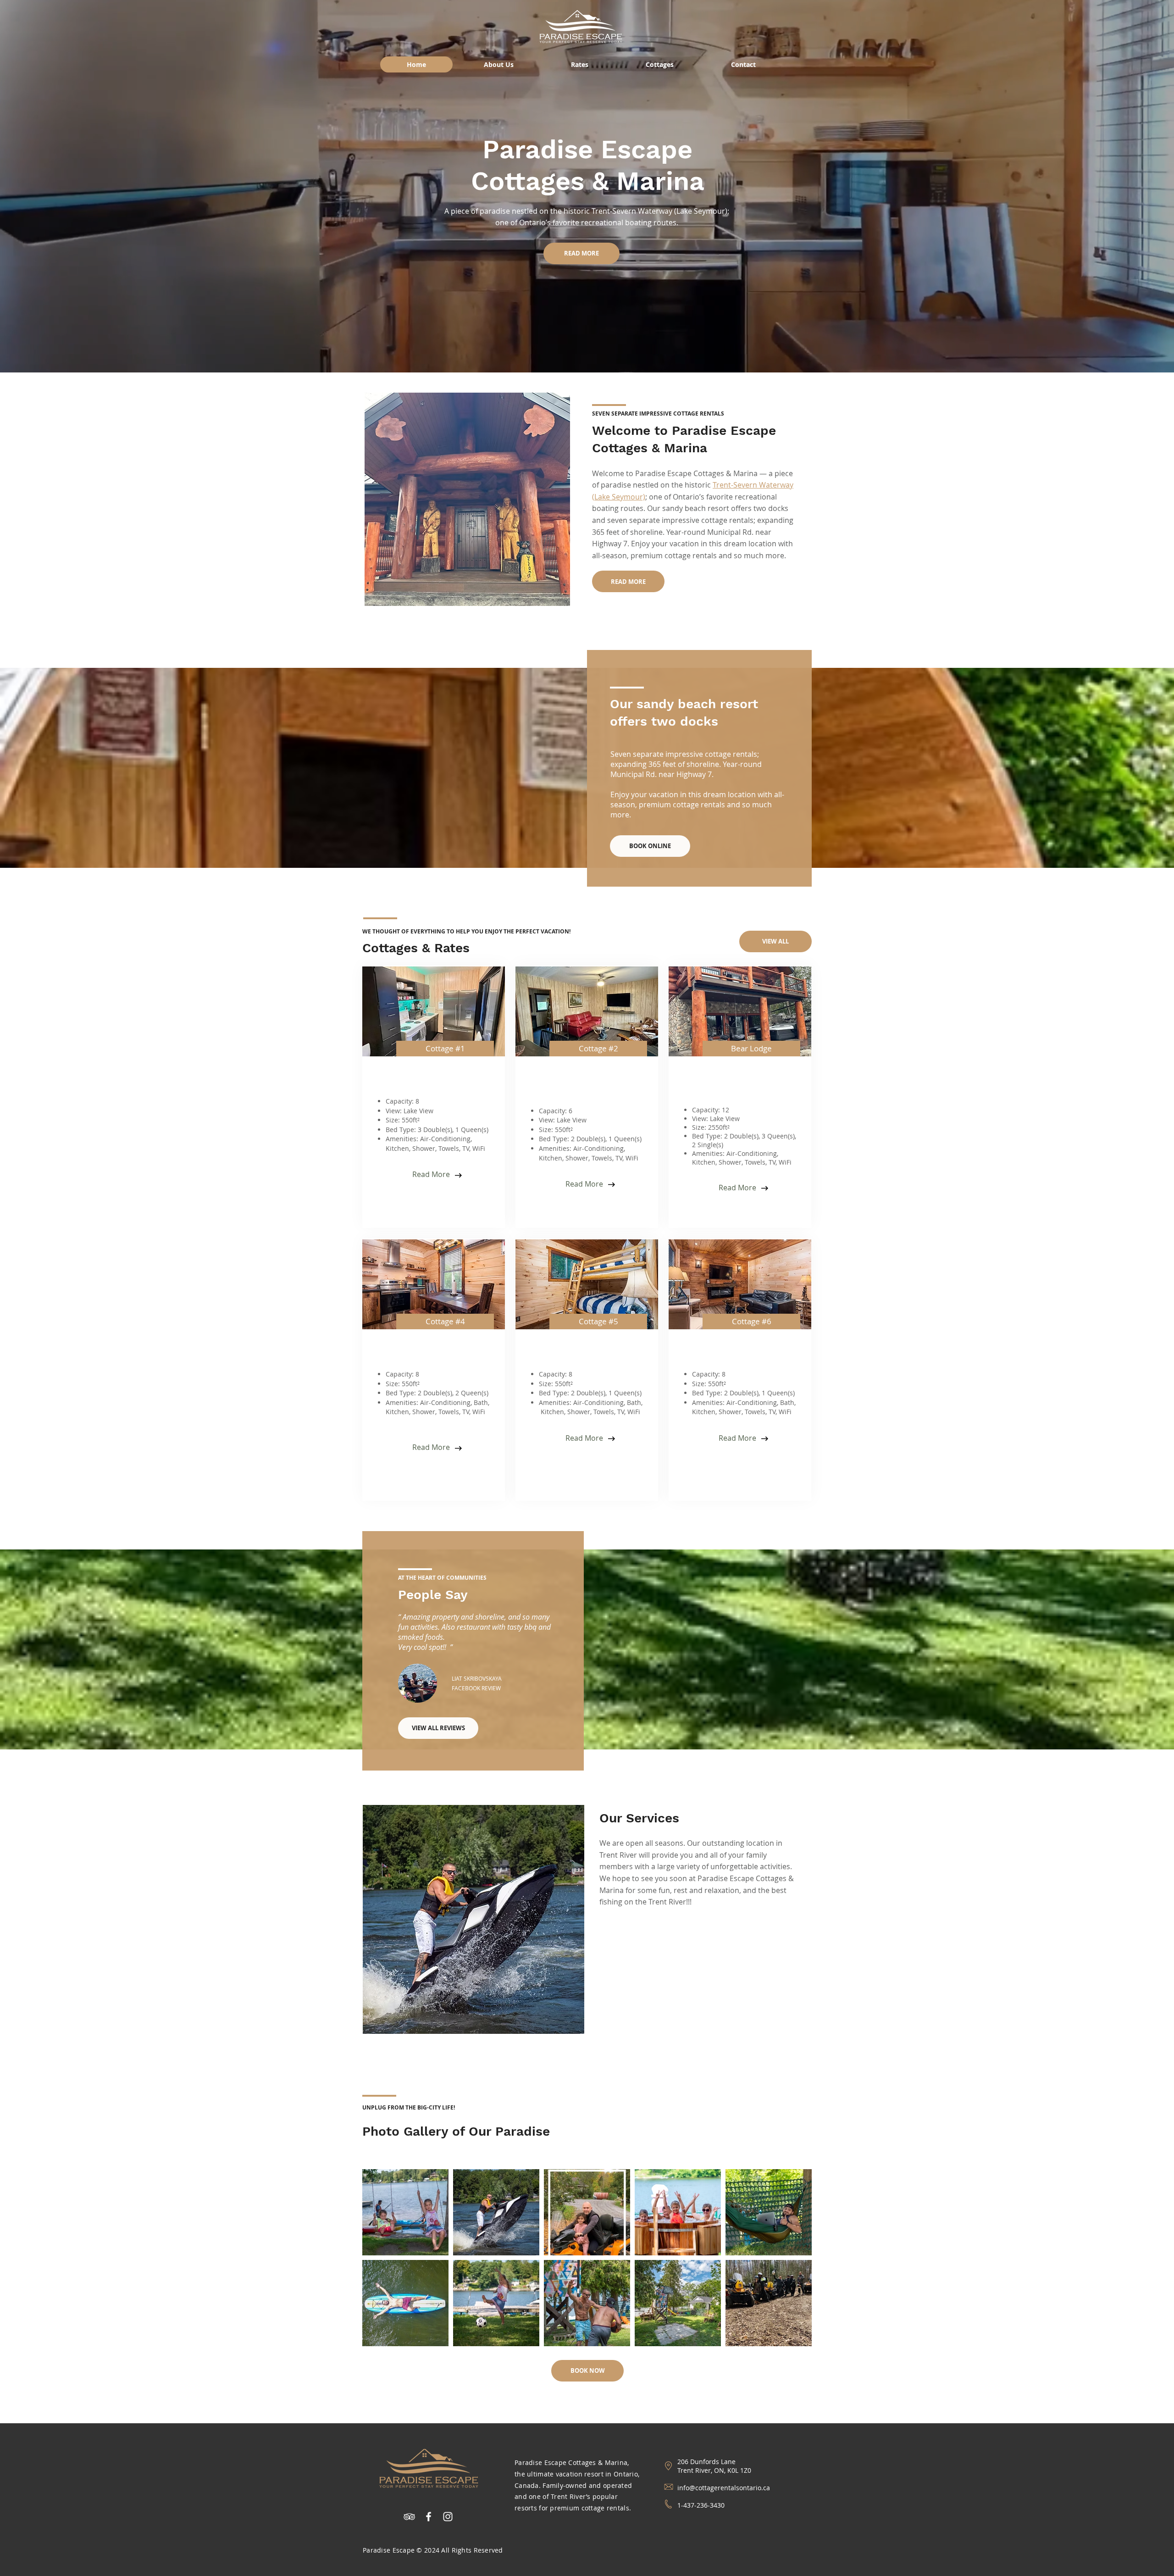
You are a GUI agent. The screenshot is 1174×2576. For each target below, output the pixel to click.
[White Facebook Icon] (429, 2517)
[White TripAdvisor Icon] (409, 2517)
